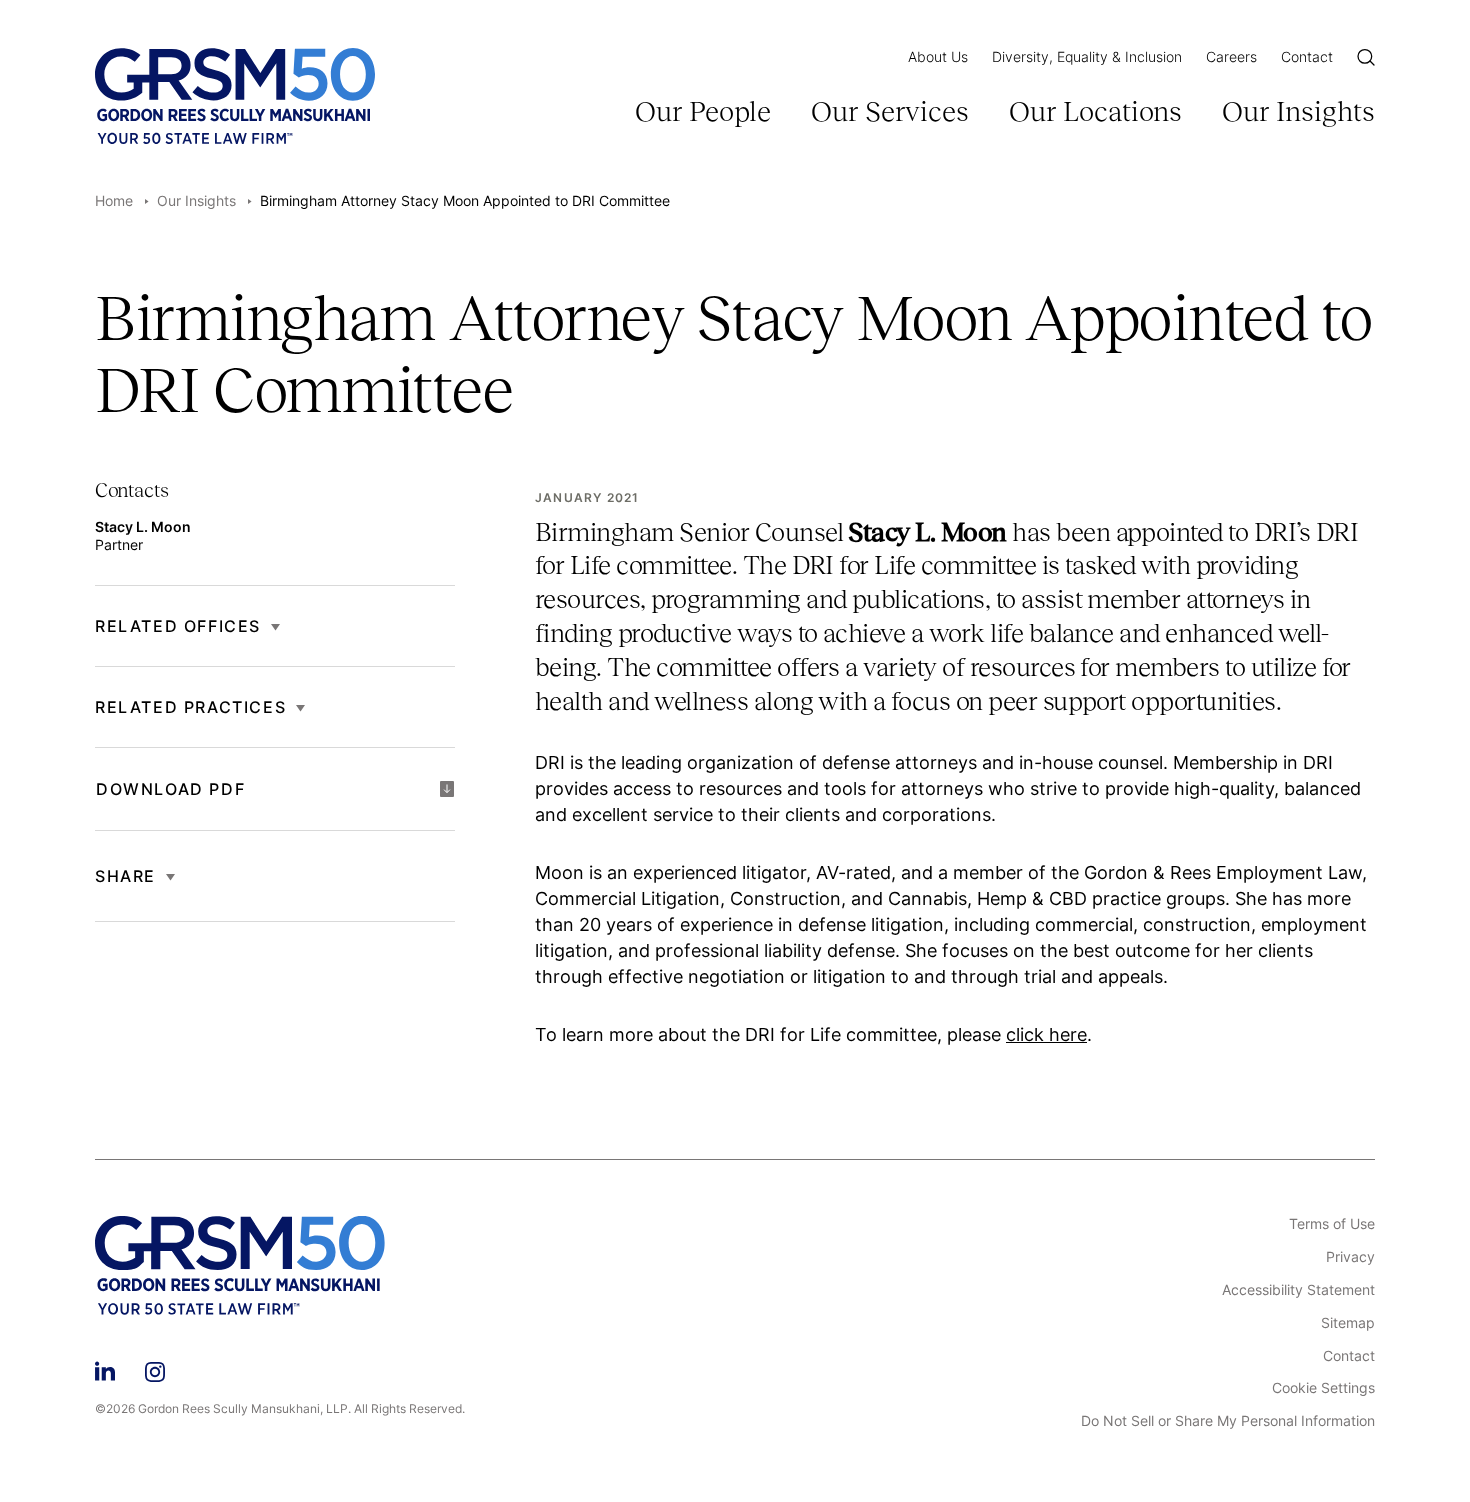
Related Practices (190, 707)
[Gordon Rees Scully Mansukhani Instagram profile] (155, 1368)
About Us (938, 56)
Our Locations (1095, 111)
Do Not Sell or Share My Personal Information (1228, 1421)
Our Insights (1298, 111)
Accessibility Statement (1298, 1290)
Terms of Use (1332, 1224)
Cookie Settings (1323, 1388)
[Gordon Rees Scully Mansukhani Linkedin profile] (105, 1368)
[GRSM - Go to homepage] (235, 96)
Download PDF (170, 789)
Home (114, 200)
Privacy (1350, 1257)
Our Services (890, 111)
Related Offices (178, 626)
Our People (703, 111)
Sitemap (1348, 1323)
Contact (1307, 56)
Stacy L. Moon (143, 526)
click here (1046, 1034)
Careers (1231, 56)
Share (125, 876)
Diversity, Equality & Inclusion (1087, 56)
